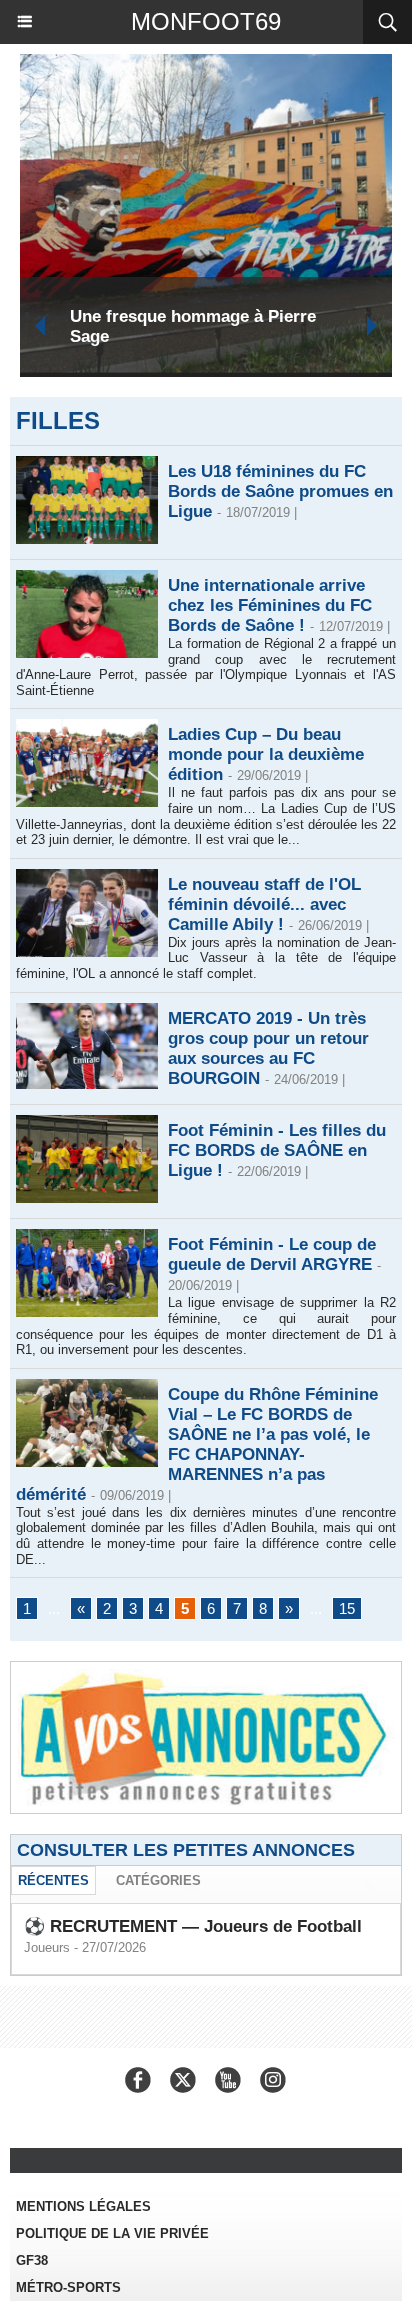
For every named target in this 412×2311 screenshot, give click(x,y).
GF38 (32, 2260)
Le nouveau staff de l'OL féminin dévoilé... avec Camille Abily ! (264, 904)
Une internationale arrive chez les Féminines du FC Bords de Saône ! (270, 605)
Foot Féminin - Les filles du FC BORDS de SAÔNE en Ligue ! (277, 1150)
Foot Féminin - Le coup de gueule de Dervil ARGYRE (272, 1254)
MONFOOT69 (206, 21)
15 (347, 1608)
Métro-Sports (68, 2287)
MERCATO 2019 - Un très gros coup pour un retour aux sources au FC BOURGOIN (268, 1048)
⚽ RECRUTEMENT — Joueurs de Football (193, 1926)
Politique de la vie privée (112, 2233)
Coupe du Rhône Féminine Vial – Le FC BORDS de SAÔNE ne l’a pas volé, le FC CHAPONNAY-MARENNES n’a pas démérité (197, 1444)
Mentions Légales (83, 2206)
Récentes (53, 1880)
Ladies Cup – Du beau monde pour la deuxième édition (266, 754)
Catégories (158, 1880)
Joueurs (47, 1947)
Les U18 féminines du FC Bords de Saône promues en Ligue (280, 491)
